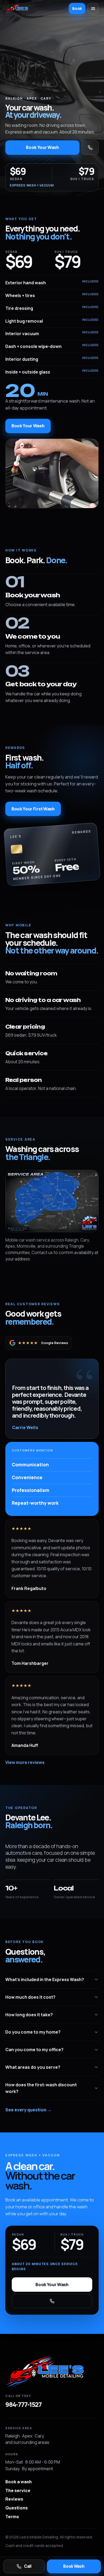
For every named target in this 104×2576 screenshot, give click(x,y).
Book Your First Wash (33, 809)
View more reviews (25, 1762)
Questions (17, 2508)
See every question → (28, 2110)
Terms (12, 2517)
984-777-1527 (23, 2404)
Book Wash (74, 2566)
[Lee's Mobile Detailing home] (52, 2371)
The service (18, 2490)
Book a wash (19, 2482)
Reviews (14, 2499)
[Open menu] (93, 9)
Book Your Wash (42, 147)
